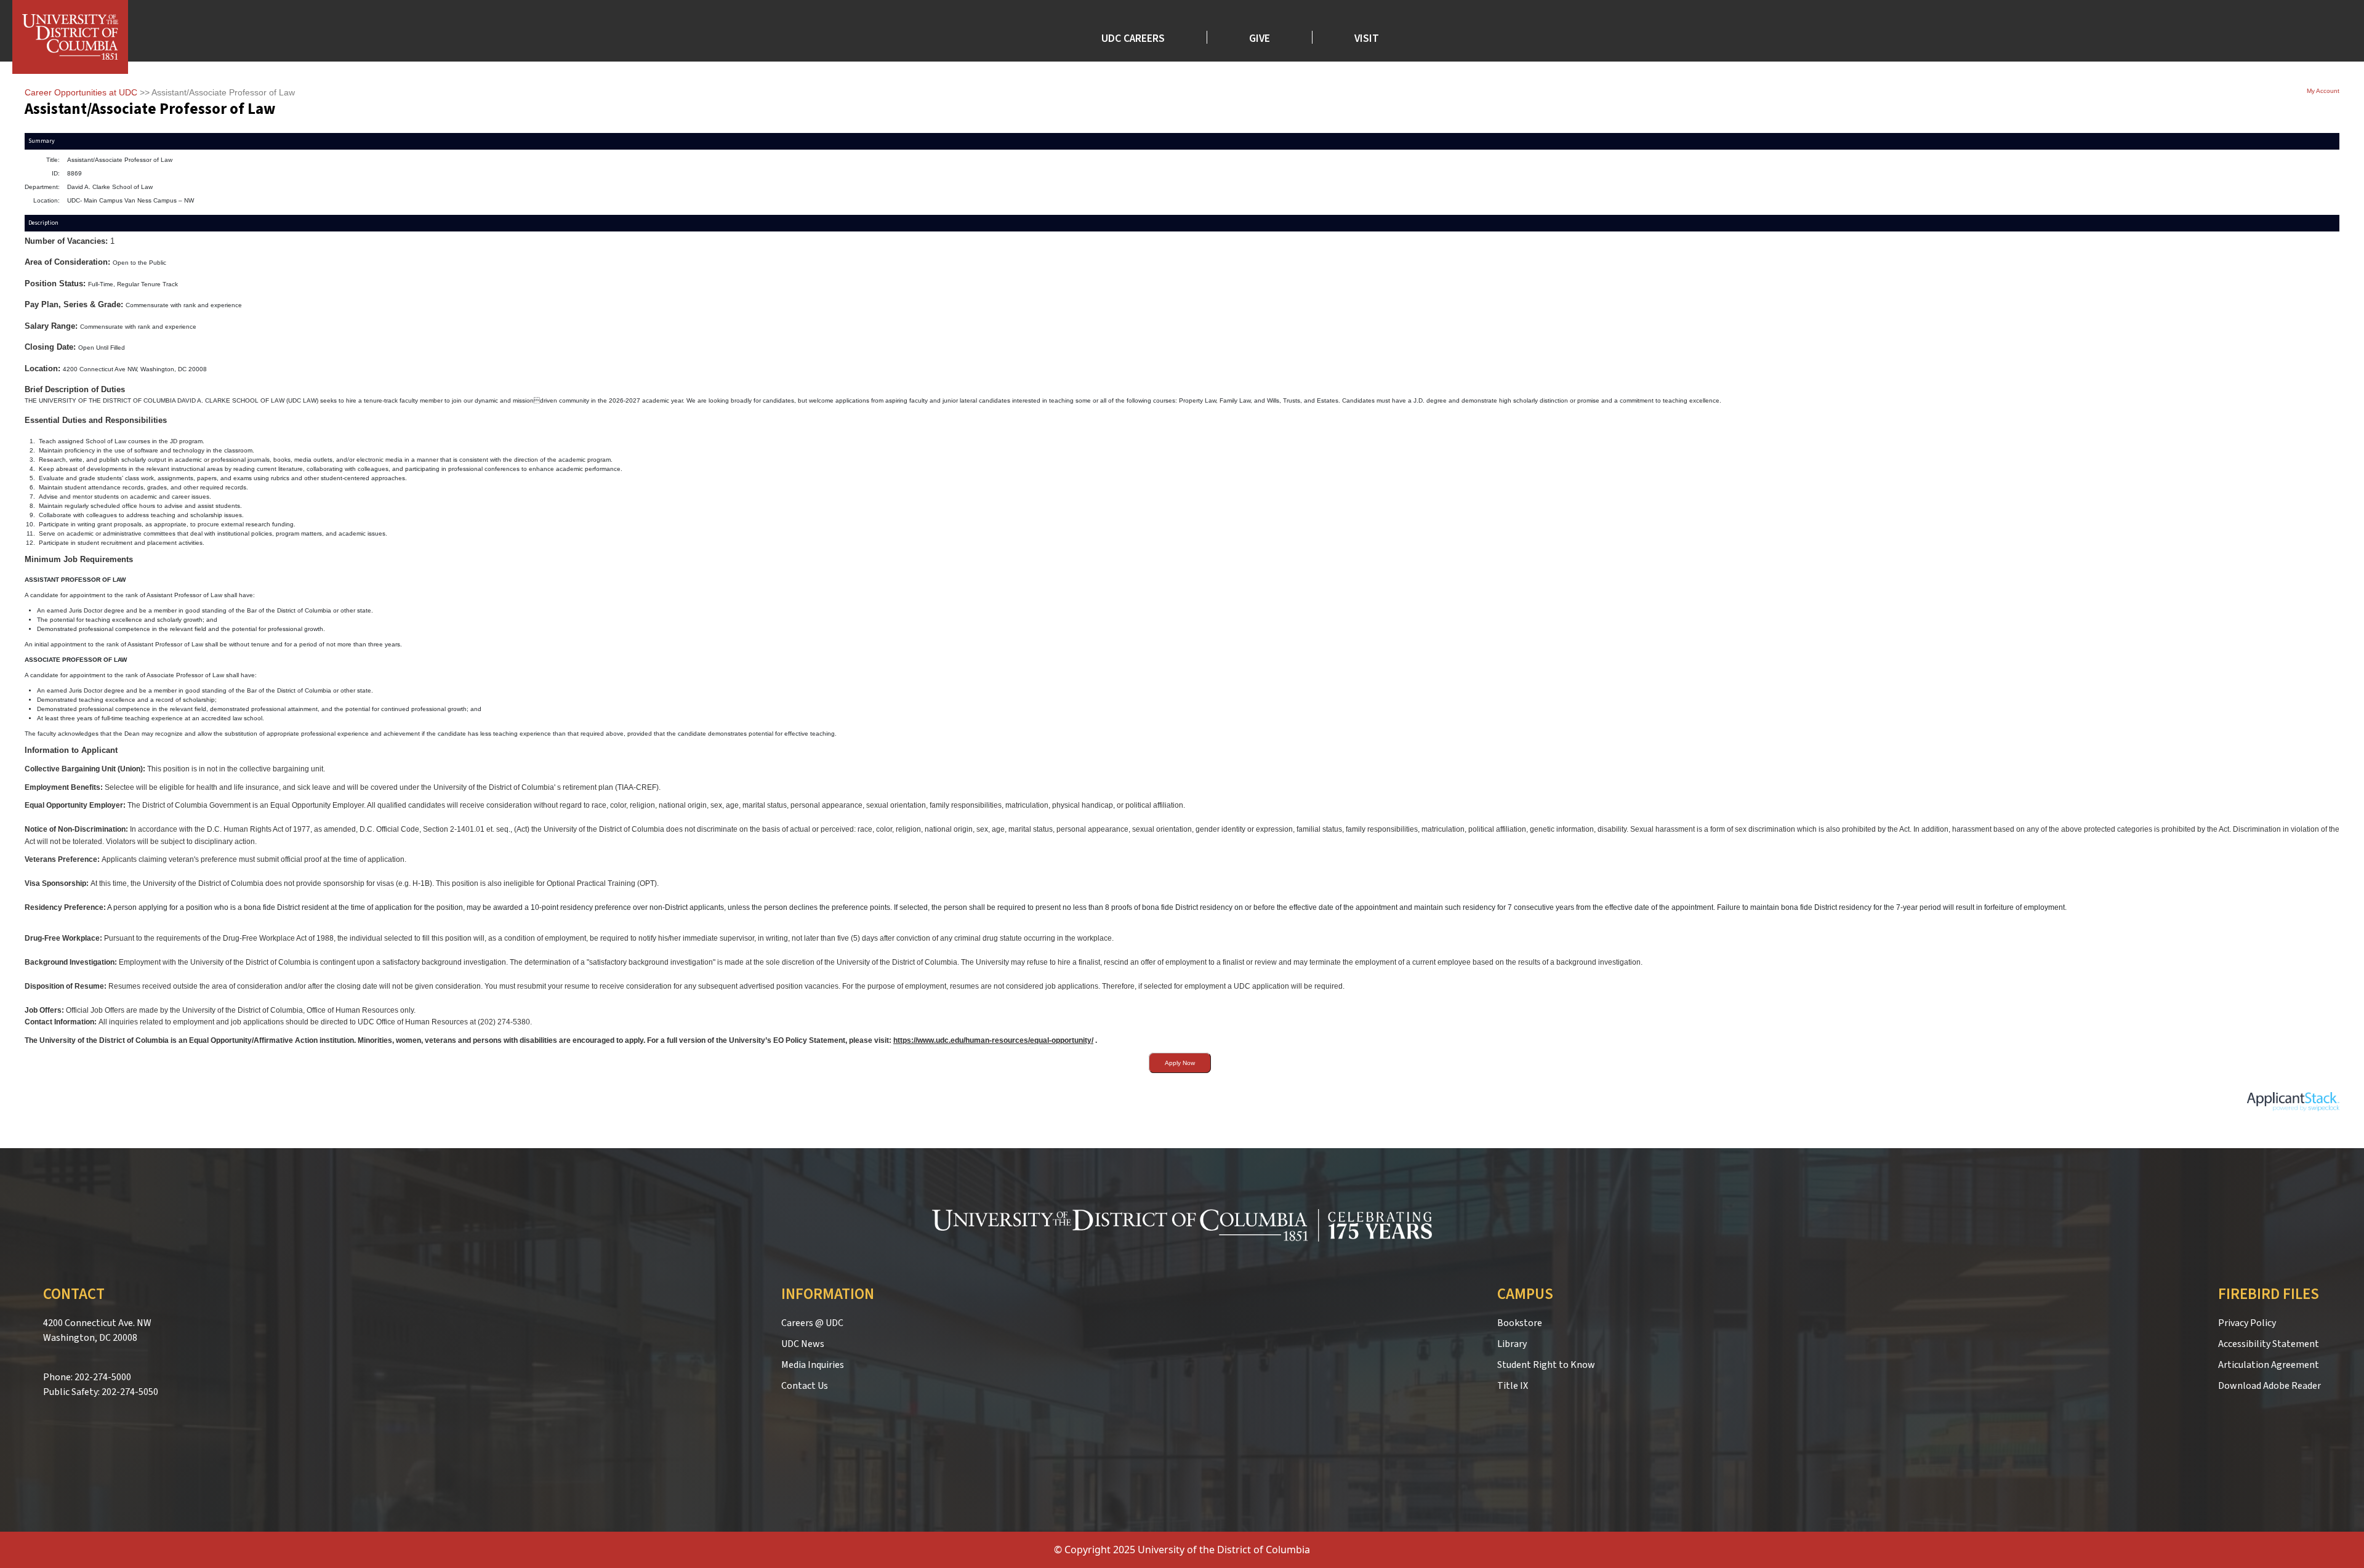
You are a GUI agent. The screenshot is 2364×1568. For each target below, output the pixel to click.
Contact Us (805, 1386)
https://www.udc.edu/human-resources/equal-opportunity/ (993, 1040)
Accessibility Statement (2269, 1344)
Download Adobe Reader (2270, 1386)
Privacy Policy (2247, 1323)
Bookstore (1520, 1323)
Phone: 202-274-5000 (87, 1377)
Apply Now (1180, 1063)
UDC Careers (1133, 37)
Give (1260, 37)
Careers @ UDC (812, 1323)
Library (1512, 1344)
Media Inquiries (813, 1365)
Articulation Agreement (2269, 1365)
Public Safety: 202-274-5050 (101, 1392)
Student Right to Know (1546, 1365)
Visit (1367, 37)
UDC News (803, 1344)
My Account (2323, 91)
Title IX (1513, 1386)
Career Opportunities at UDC (81, 92)
